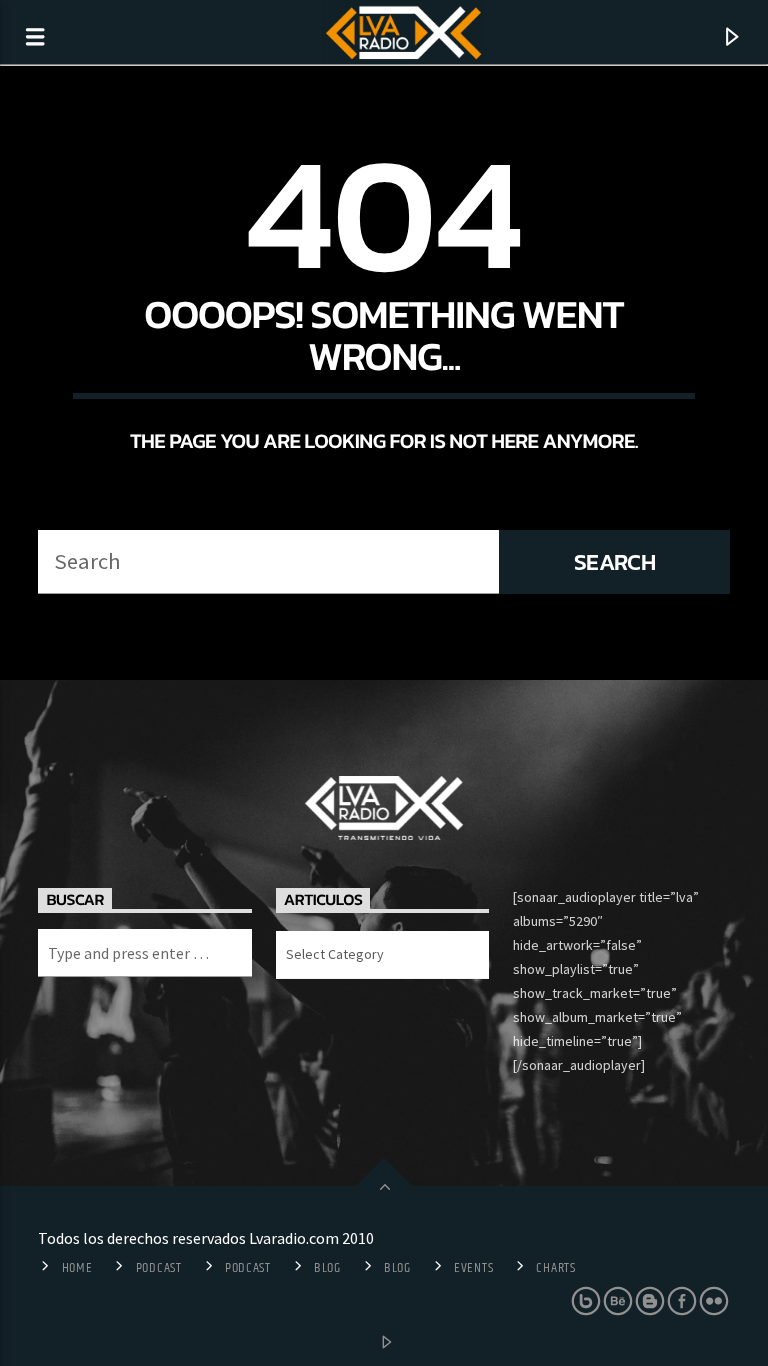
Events (473, 1268)
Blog (327, 1268)
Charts (555, 1268)
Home (77, 1268)
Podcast (159, 1268)
